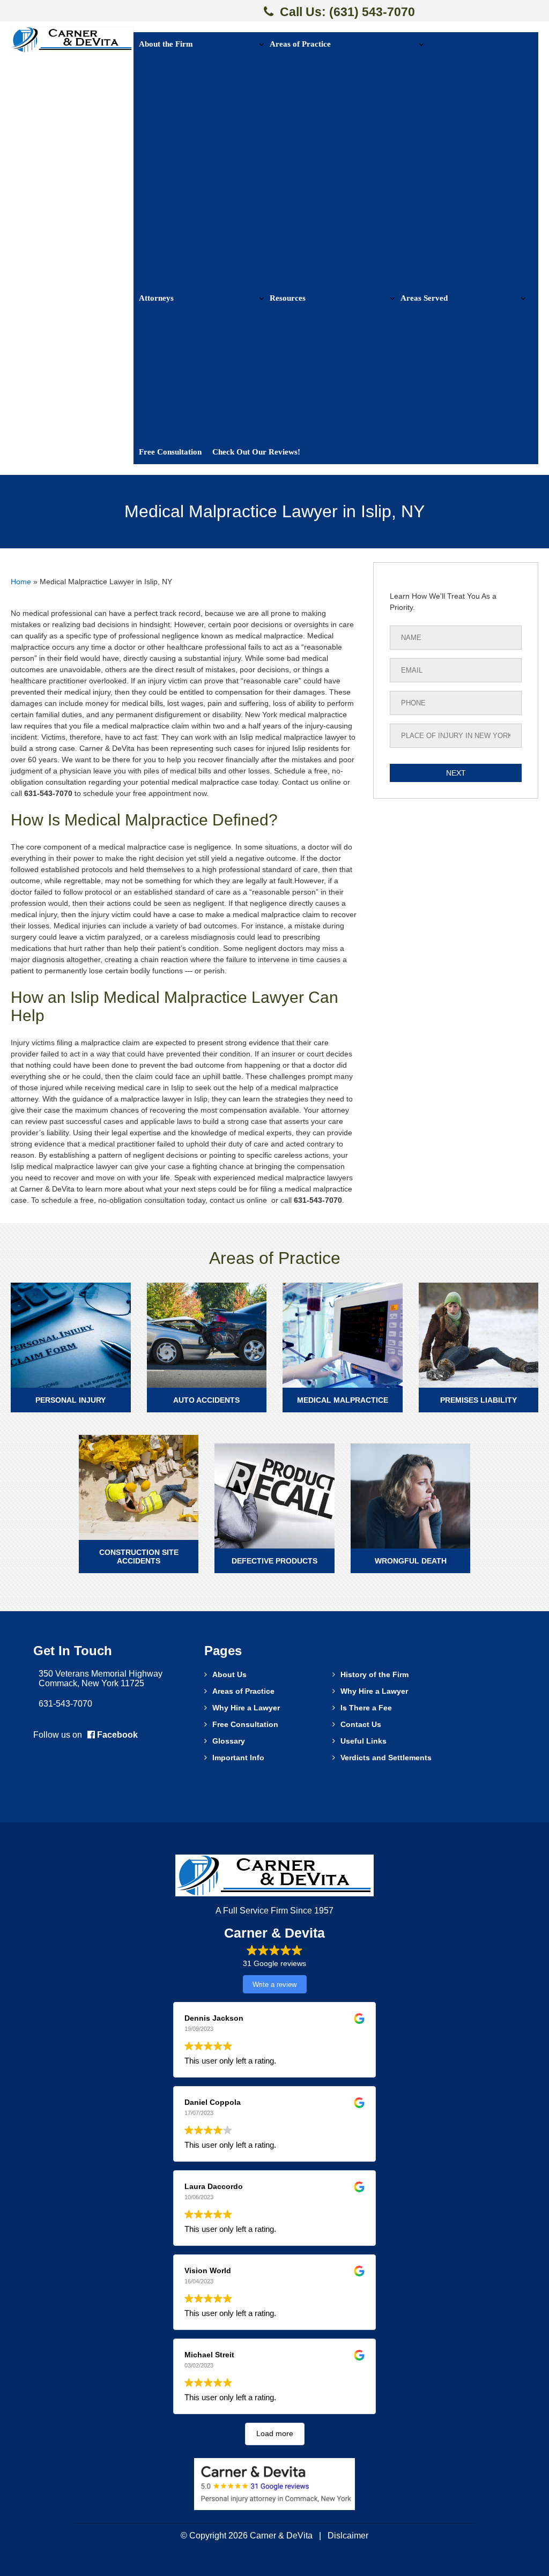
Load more (275, 2433)
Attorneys (156, 298)
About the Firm (166, 44)
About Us (229, 1674)
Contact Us (361, 1724)
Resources (288, 298)
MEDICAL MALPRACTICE (343, 1400)
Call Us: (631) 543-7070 (347, 12)
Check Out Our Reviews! (256, 452)
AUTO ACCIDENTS (206, 1400)
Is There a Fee (366, 1708)
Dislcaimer (348, 2536)
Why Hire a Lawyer (374, 1691)
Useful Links (363, 1741)
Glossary (229, 1741)
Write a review (274, 1985)
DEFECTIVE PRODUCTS (274, 1561)
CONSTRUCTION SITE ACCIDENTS (139, 1557)
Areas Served (424, 298)
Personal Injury (71, 1400)
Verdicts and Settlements (386, 1758)
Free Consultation (170, 452)
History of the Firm (374, 1674)
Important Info (238, 1758)
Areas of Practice (300, 44)
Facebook (116, 1735)
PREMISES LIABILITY (478, 1400)
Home (21, 582)
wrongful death (411, 1561)
